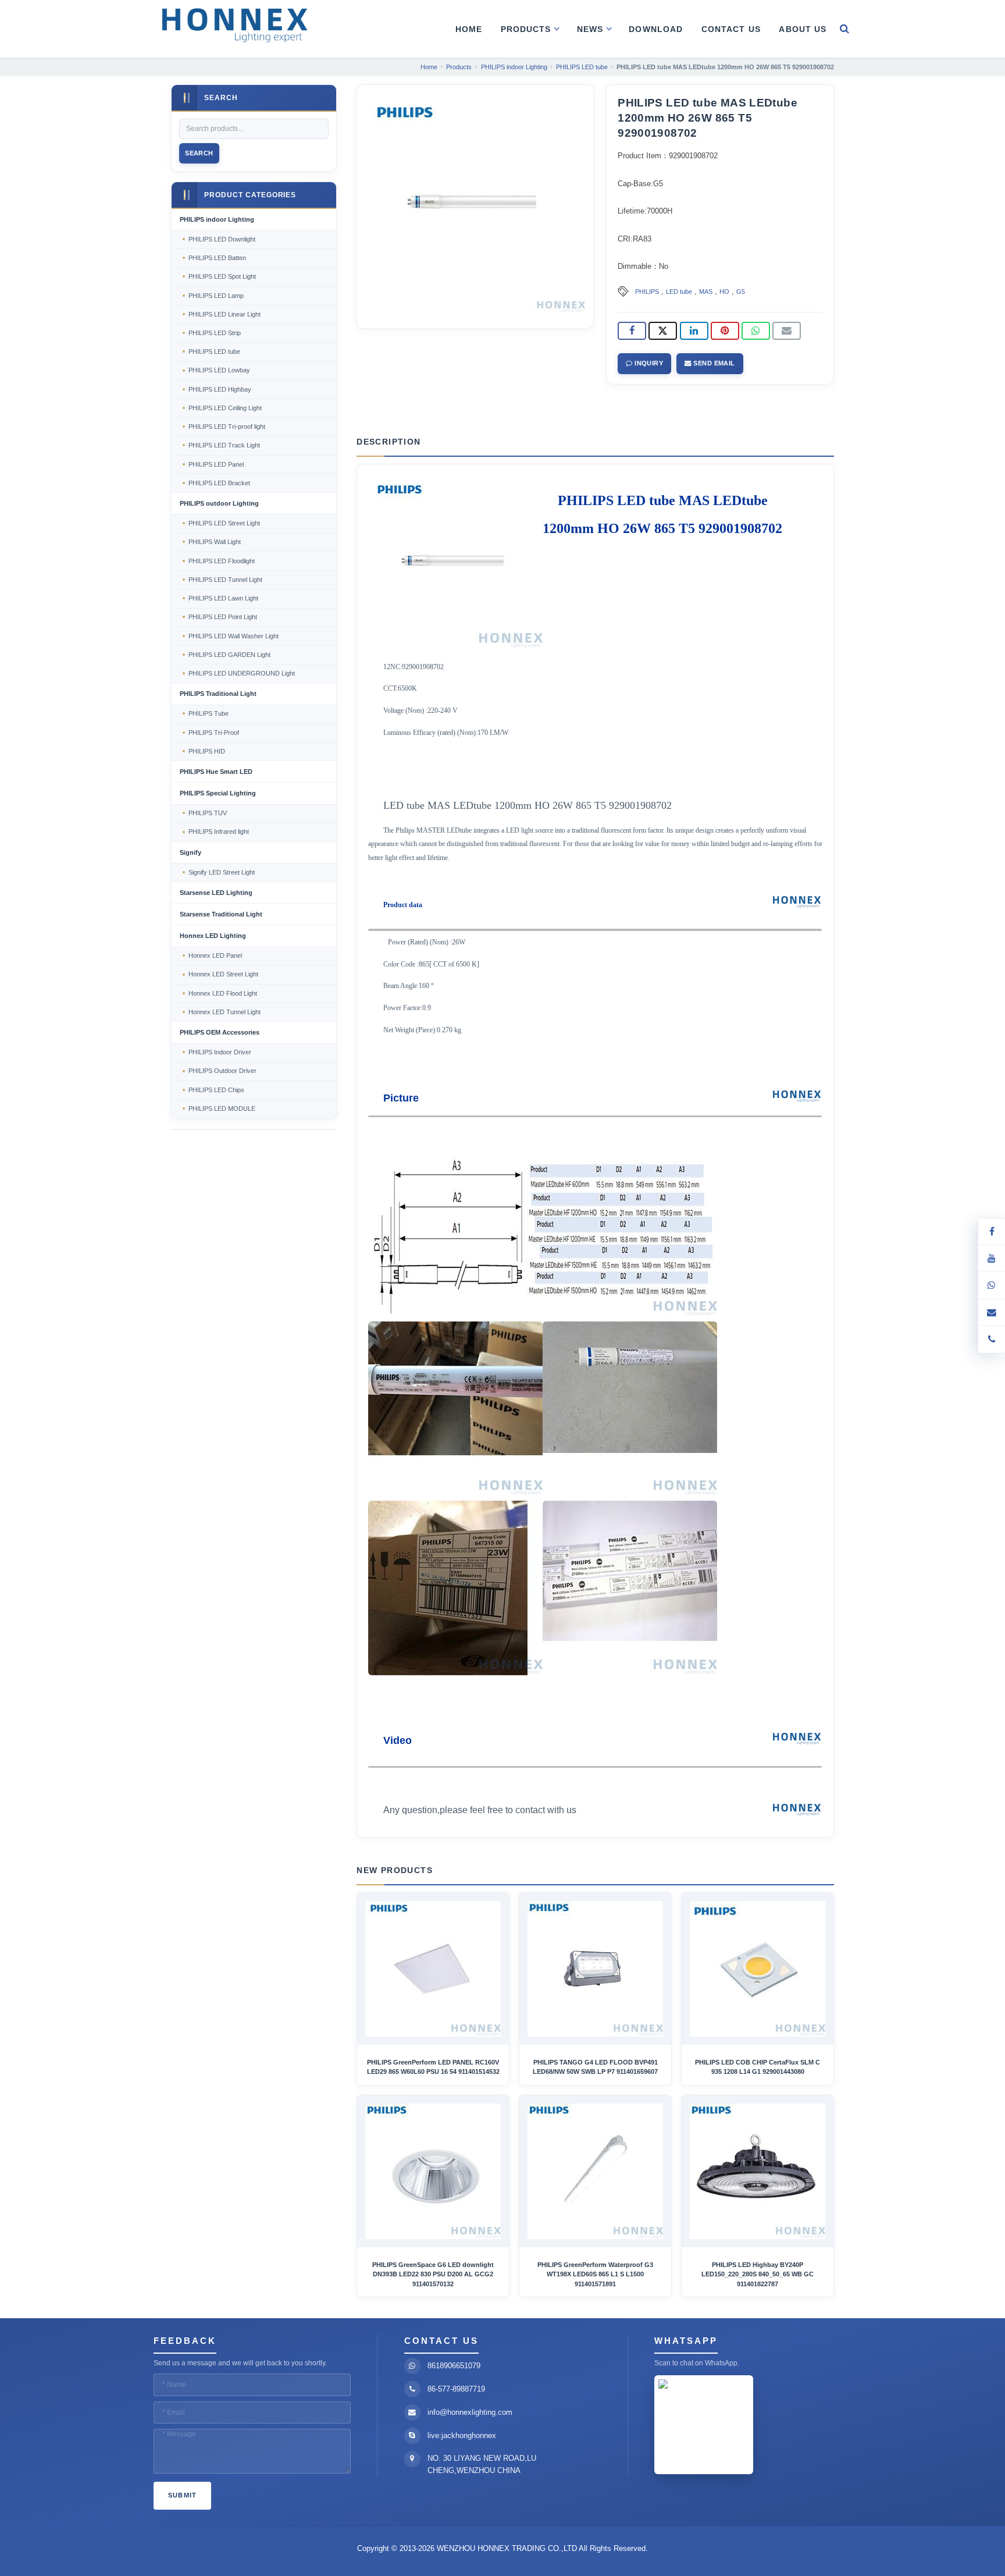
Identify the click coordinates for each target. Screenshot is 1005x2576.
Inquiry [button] (648, 363)
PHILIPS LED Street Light (224, 523)
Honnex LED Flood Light (223, 993)
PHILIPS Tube (209, 713)
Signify (190, 852)
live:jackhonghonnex (462, 2435)
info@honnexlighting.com (470, 2412)
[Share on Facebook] (632, 331)
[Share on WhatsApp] (756, 331)
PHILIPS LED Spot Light (222, 276)
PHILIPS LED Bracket (219, 483)
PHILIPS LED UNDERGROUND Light (242, 673)
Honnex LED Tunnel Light (224, 1012)
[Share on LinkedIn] (694, 331)
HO (724, 292)
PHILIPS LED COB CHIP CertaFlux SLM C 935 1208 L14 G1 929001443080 (758, 2067)
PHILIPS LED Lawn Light (223, 598)
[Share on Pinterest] (725, 331)
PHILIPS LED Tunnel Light (225, 580)
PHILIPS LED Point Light (223, 617)
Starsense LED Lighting (216, 893)
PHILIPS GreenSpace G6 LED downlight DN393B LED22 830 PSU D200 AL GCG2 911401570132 (433, 2274)
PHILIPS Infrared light (219, 832)
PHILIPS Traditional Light (218, 694)
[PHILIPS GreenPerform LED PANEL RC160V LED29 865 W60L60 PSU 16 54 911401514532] (433, 1969)
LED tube (679, 292)
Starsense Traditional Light (221, 914)
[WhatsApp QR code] (992, 1285)
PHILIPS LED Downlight (222, 239)
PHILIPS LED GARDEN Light (229, 655)
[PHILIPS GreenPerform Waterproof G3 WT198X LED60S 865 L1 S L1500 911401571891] (595, 2171)
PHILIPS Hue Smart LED (216, 772)
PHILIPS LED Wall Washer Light (234, 636)
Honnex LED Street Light (223, 974)
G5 (741, 292)
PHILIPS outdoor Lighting (219, 503)
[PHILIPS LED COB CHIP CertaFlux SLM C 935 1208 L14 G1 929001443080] (758, 1969)
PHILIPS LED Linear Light (224, 314)
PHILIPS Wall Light (215, 542)
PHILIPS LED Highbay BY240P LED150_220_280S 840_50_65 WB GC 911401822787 (758, 2274)
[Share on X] (663, 331)
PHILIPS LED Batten (217, 258)
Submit (183, 2495)
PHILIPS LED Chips (216, 1090)
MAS (706, 292)
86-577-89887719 (456, 2389)
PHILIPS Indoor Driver (220, 1052)
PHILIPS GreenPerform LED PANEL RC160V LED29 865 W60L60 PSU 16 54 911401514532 (433, 2067)
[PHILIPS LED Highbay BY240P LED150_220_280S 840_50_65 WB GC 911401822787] (758, 2171)
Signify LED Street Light (222, 872)
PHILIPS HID (207, 751)
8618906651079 (454, 2366)
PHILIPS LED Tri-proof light (227, 427)
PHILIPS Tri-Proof (214, 733)
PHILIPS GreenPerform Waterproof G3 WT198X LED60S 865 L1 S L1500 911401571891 (595, 2274)
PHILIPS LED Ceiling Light (225, 408)
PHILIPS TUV (208, 813)
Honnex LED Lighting (213, 936)
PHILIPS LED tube (214, 351)
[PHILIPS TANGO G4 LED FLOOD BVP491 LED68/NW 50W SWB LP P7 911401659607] (595, 1969)
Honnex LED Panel (215, 955)
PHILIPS (647, 292)
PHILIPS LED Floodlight (222, 561)
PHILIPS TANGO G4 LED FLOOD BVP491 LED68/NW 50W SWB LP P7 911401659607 (595, 2067)
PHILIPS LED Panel (216, 464)
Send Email (713, 363)
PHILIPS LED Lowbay (219, 370)
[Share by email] (787, 331)
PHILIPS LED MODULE (222, 1108)
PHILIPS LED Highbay (220, 389)
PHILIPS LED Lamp (216, 296)
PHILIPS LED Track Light (224, 445)
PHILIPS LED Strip (215, 333)
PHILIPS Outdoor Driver (222, 1071)
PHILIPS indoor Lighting (217, 219)
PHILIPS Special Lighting (218, 793)
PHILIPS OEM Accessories (220, 1032)
